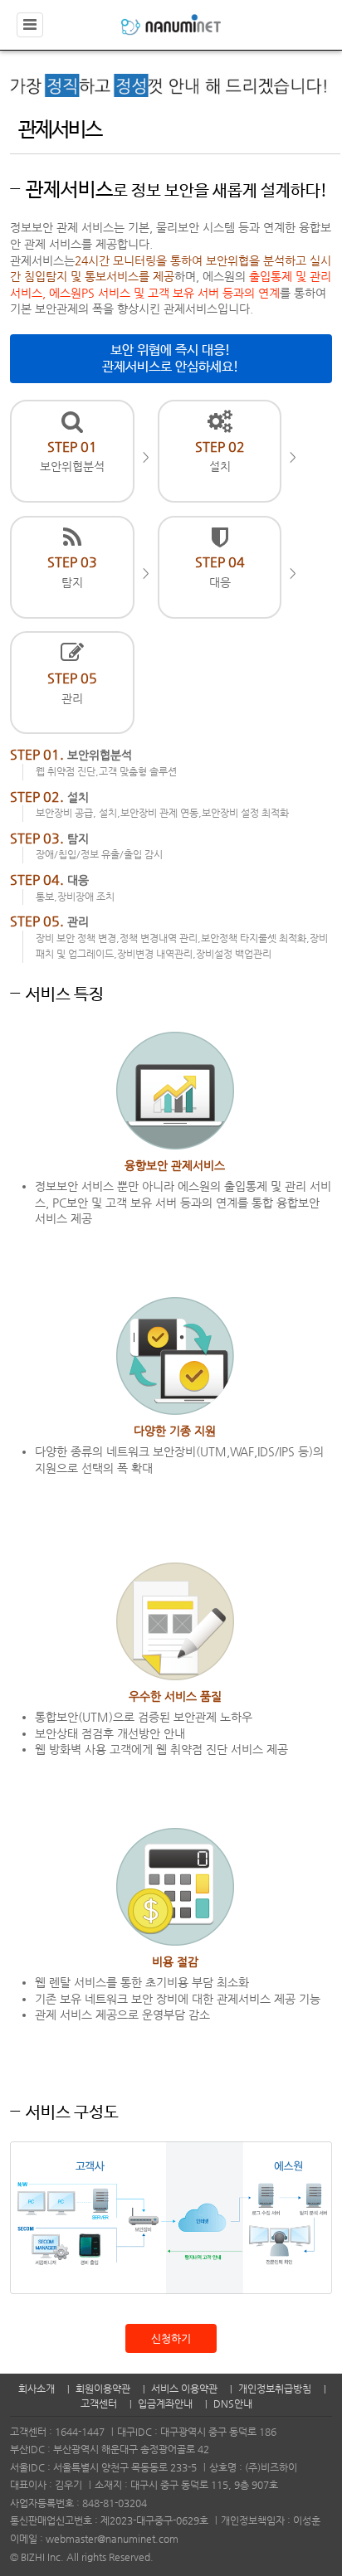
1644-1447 (80, 2432)
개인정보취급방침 (275, 2389)
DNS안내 (233, 2403)
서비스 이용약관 (184, 2389)
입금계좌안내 (165, 2403)
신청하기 (171, 2338)
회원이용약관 (103, 2389)
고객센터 (99, 2403)
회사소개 (37, 2389)
